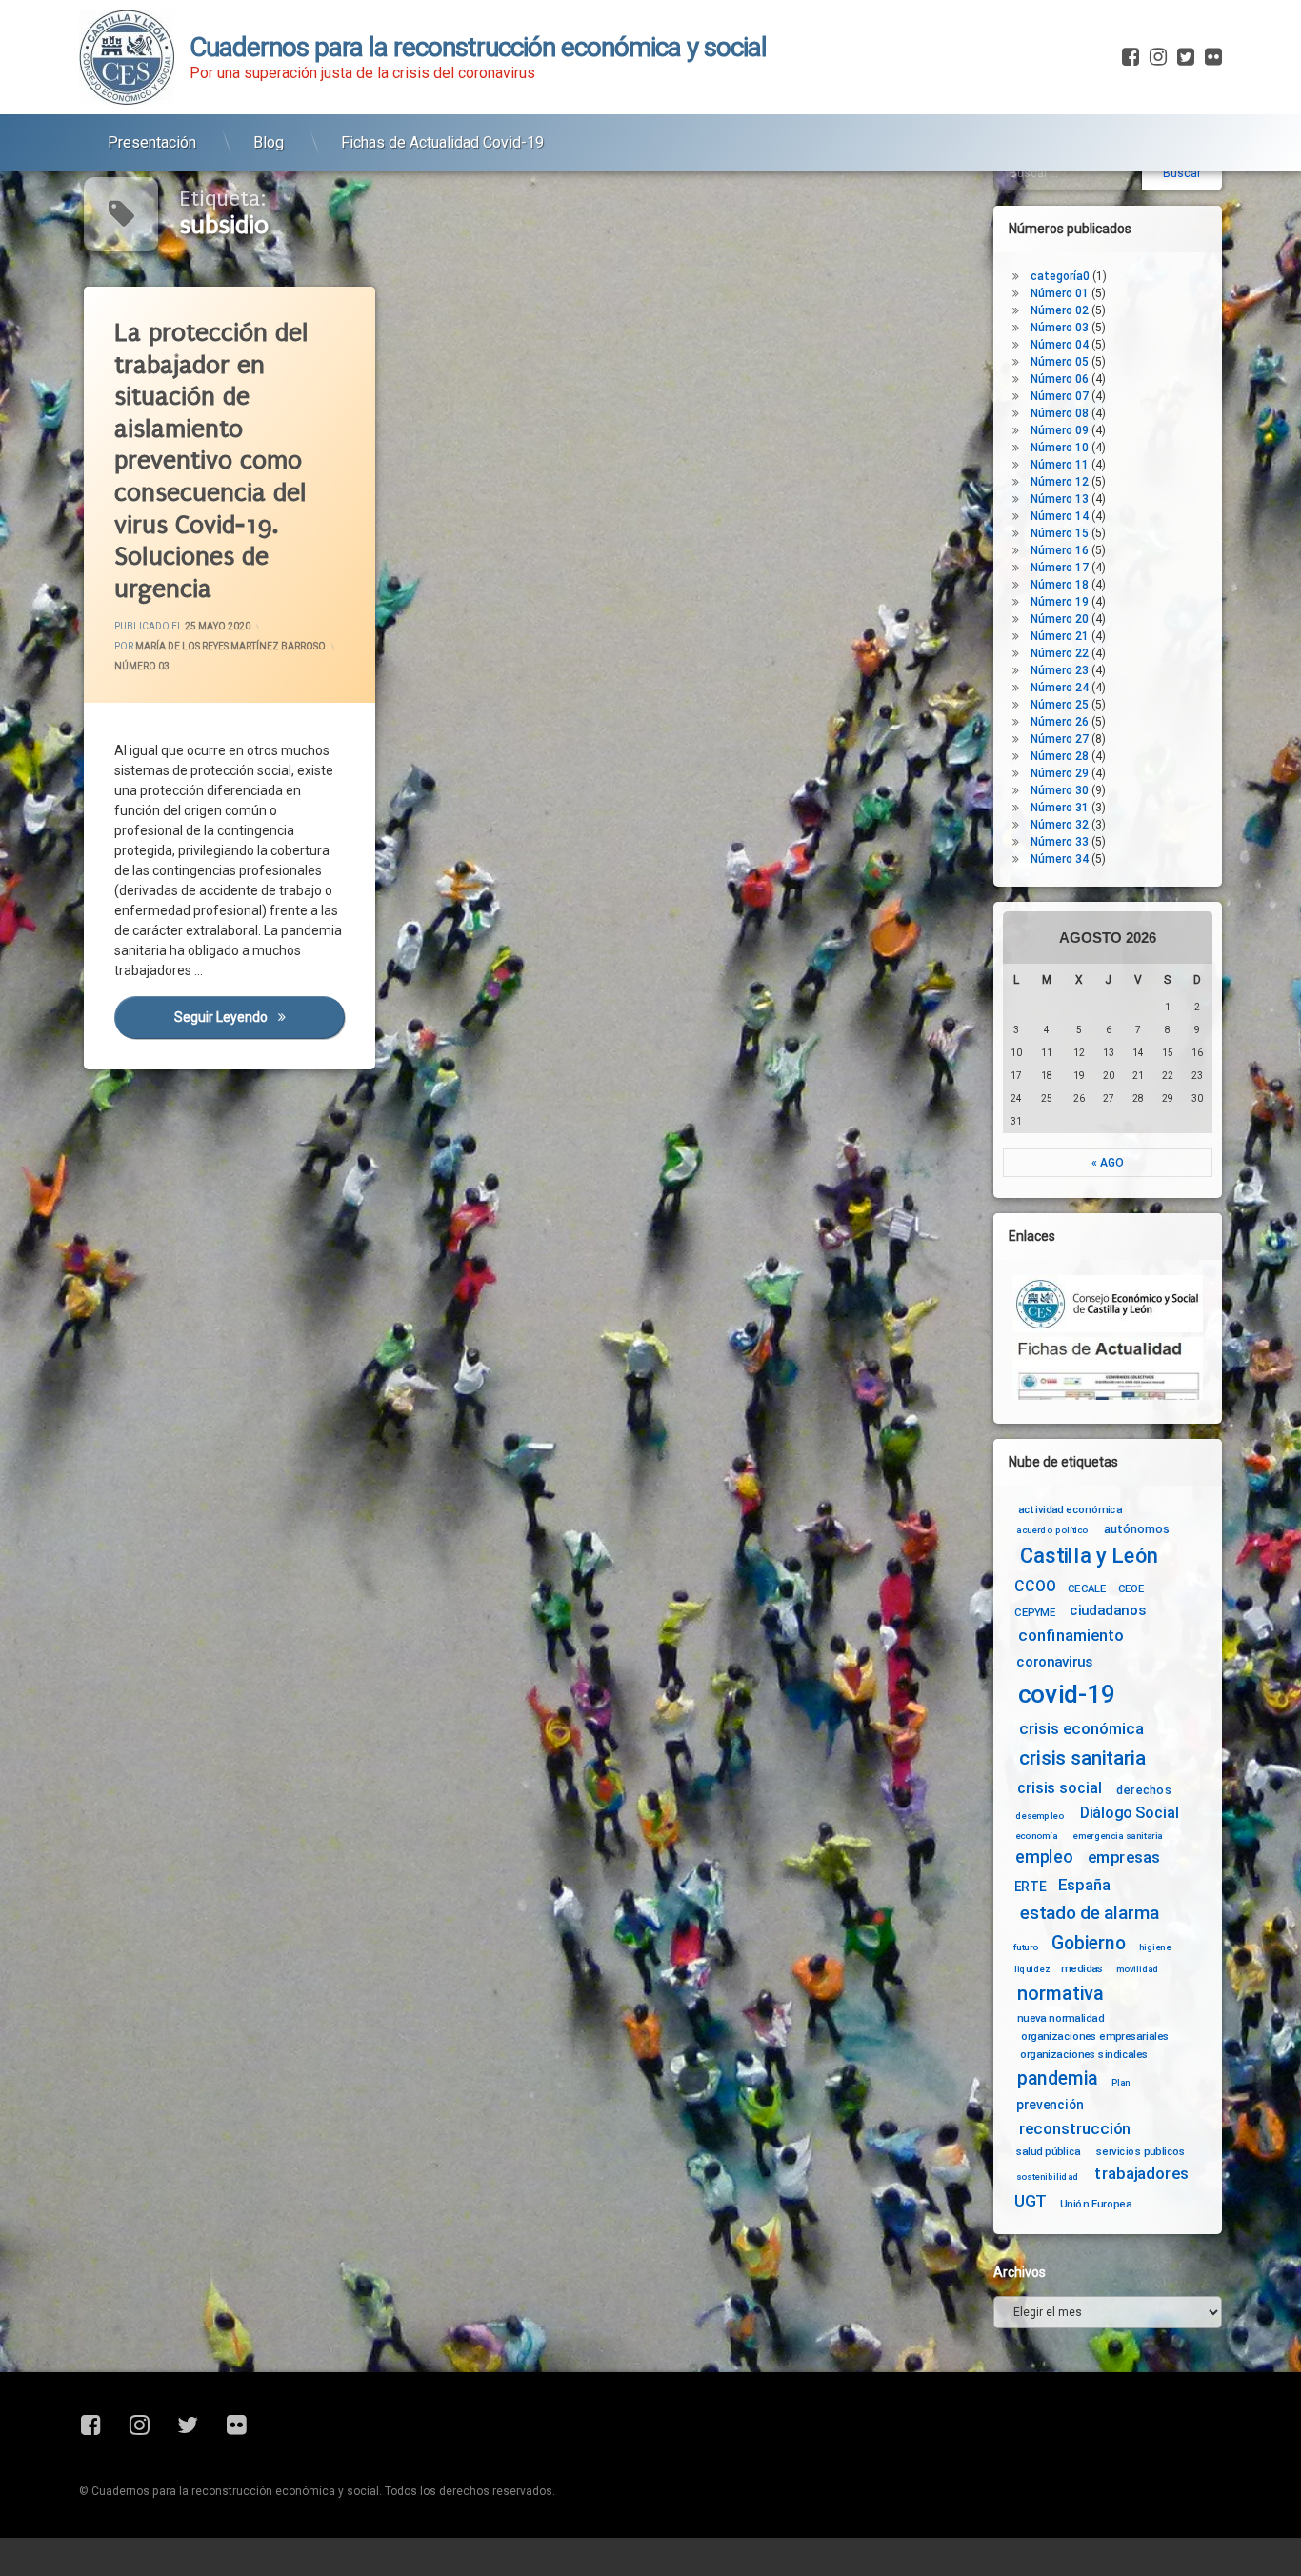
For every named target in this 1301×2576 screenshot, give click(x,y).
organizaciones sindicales (1084, 2053)
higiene (1155, 1947)
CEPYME (1035, 1612)
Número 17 (1060, 568)
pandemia (1058, 2078)
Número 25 (1060, 705)
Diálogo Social (1130, 1813)
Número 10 (1060, 448)
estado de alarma (1090, 1913)
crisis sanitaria (1082, 1759)
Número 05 (1060, 362)
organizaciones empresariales (1095, 2036)
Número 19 (1060, 602)
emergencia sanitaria (1118, 1836)
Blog (269, 142)
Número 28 (1060, 756)
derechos (1144, 1789)
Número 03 (142, 667)
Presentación (152, 142)
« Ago (1108, 1163)
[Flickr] (1211, 57)
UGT (1031, 2201)
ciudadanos (1107, 1611)
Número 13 (1060, 499)
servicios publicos (1141, 2151)
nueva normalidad (1061, 2018)
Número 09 (1060, 430)
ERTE (1030, 1887)
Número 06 (1060, 379)
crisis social (1059, 1788)
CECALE (1087, 1588)
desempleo (1040, 1816)
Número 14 (1060, 516)
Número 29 (1060, 773)
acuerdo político (1052, 1530)
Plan (1121, 2082)
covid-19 (1067, 1695)
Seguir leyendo (259, 1018)
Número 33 (1060, 842)
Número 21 (1060, 636)
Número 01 (1060, 293)
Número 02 (1060, 310)
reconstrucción (1075, 2129)
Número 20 (1060, 619)
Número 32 (1060, 825)
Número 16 (1060, 550)
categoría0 (1060, 276)
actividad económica (1070, 1509)
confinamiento (1071, 1637)
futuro (1026, 1947)
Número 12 (1060, 482)
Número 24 (1060, 688)
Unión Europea (1096, 2203)
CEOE (1131, 1588)
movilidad (1138, 1968)
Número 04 (1060, 345)
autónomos (1137, 1528)
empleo (1044, 1857)
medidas (1082, 1968)
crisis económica (1081, 1729)
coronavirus (1054, 1662)
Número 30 (1060, 790)
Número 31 (1060, 808)
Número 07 (1060, 396)
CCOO (1035, 1586)
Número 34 (1060, 859)
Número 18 (1060, 585)
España (1084, 1885)
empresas (1124, 1857)
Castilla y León (1089, 1556)
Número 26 (1060, 722)
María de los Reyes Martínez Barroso (230, 647)
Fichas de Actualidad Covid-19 (442, 142)
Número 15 (1060, 533)
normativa (1061, 1993)
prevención (1050, 2105)
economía (1037, 1836)
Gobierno (1088, 1944)
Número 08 (1060, 413)
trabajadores (1141, 2174)
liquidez (1032, 1968)
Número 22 (1060, 653)
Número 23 (1060, 670)
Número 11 (1060, 465)
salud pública (1049, 2151)
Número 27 (1060, 739)
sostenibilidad (1048, 2177)
